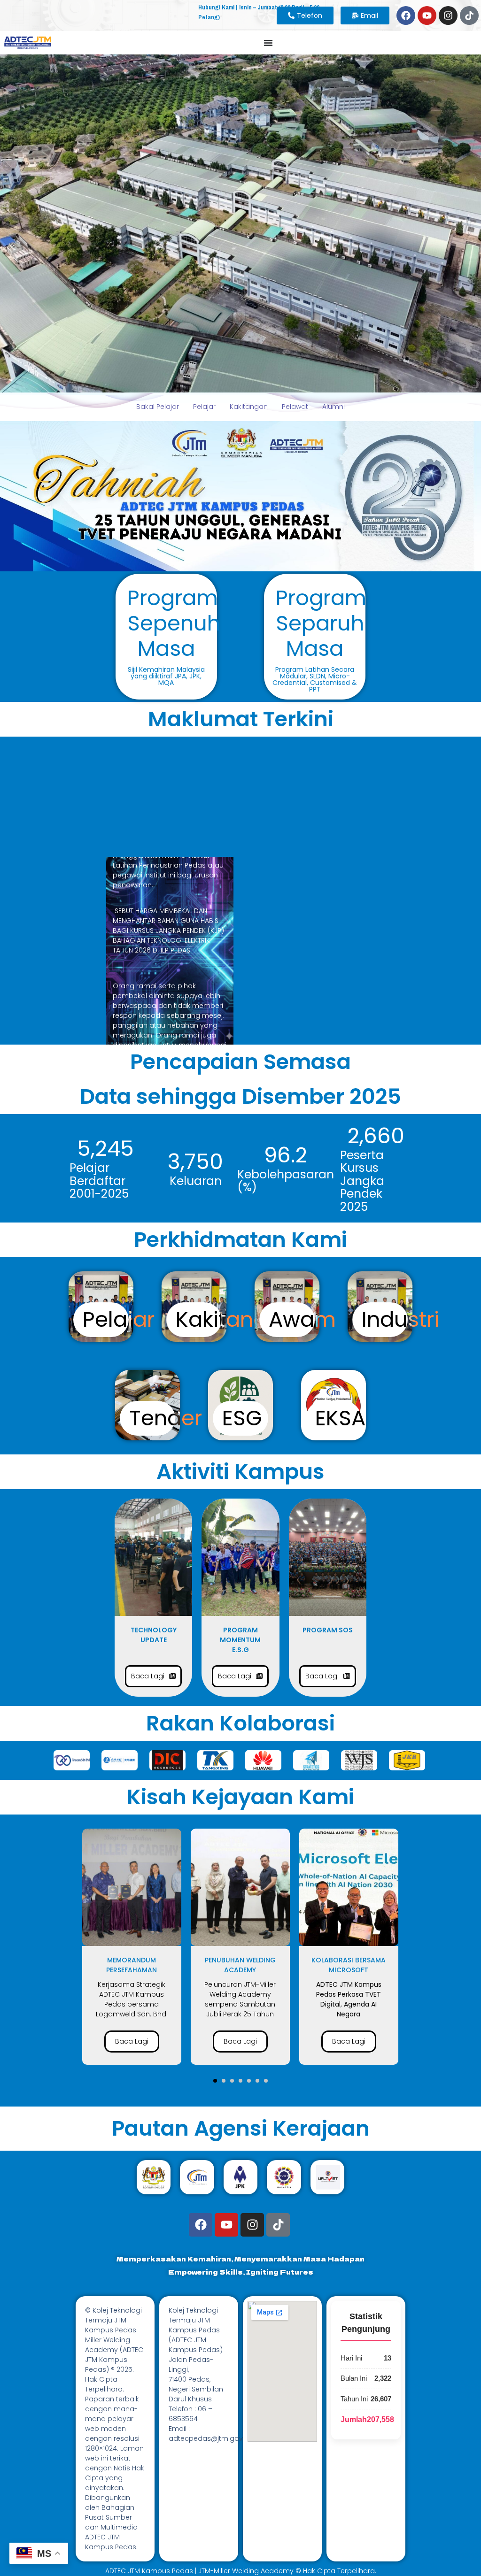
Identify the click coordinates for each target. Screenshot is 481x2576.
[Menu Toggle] (268, 43)
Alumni (334, 407)
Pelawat (295, 407)
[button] (215, 2081)
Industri (400, 1319)
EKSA (340, 1418)
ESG (242, 1418)
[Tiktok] (469, 15)
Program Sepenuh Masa (174, 623)
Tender (166, 1418)
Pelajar (204, 407)
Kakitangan (249, 407)
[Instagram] (448, 15)
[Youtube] (427, 15)
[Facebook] (406, 15)
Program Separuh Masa (321, 623)
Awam (302, 1319)
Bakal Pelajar (158, 407)
